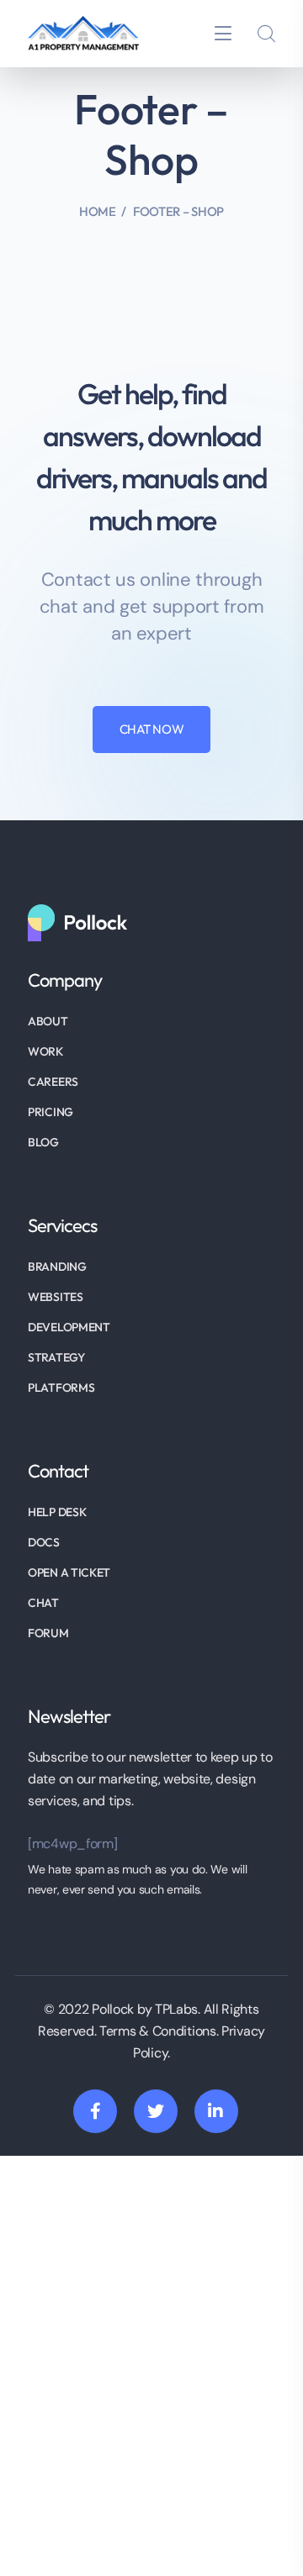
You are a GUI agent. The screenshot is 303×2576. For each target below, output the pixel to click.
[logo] (83, 32)
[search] (266, 34)
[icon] (95, 2111)
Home (98, 211)
